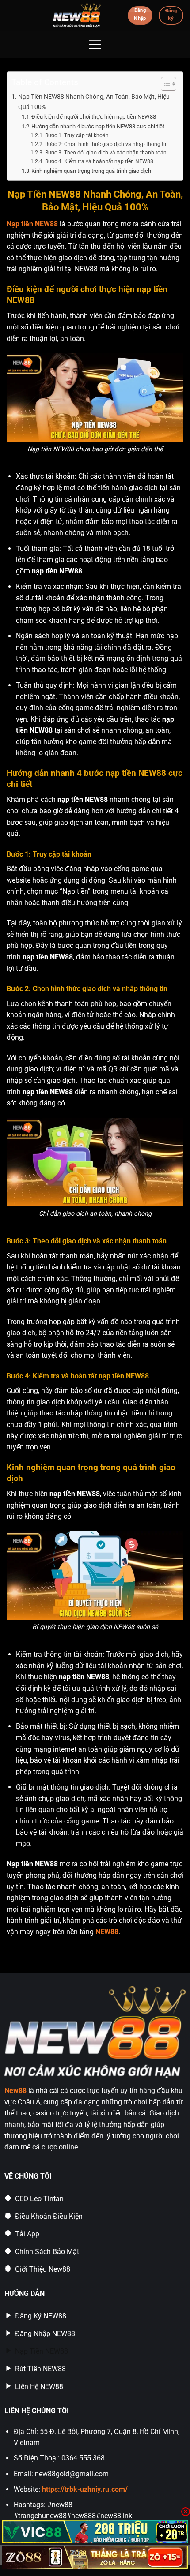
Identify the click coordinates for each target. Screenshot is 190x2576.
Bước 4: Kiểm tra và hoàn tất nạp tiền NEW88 (99, 161)
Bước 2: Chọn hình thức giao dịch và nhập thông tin (106, 144)
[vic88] (95, 2532)
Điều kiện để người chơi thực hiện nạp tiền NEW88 (94, 117)
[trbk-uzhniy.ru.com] (77, 15)
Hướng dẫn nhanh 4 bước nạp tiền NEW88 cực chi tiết (98, 126)
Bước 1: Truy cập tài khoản (77, 135)
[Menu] (95, 45)
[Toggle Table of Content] (164, 84)
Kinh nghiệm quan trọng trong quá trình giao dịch (91, 171)
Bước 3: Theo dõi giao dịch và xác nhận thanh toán (106, 153)
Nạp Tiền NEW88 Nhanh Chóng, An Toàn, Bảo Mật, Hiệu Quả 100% (94, 102)
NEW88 (107, 1932)
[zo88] (95, 2557)
